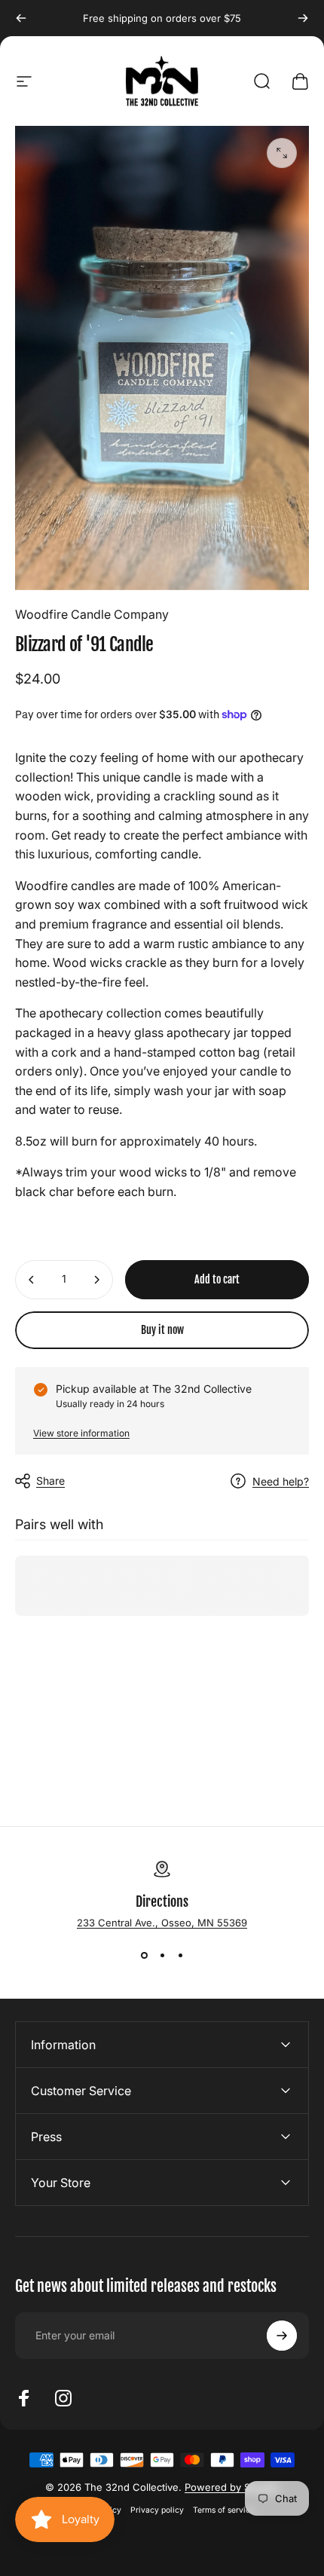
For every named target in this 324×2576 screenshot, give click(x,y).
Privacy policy (157, 2510)
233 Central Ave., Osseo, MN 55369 (162, 1923)
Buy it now (162, 1330)
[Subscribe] (282, 2336)
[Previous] (21, 18)
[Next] (303, 18)
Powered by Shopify (232, 2487)
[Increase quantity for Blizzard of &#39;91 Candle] (96, 1280)
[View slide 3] (180, 1956)
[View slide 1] (144, 1956)
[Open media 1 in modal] (282, 153)
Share (50, 1481)
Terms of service (224, 2510)
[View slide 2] (162, 1956)
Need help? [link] (281, 1481)
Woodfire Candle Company (92, 614)
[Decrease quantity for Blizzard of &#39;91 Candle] (32, 1280)
